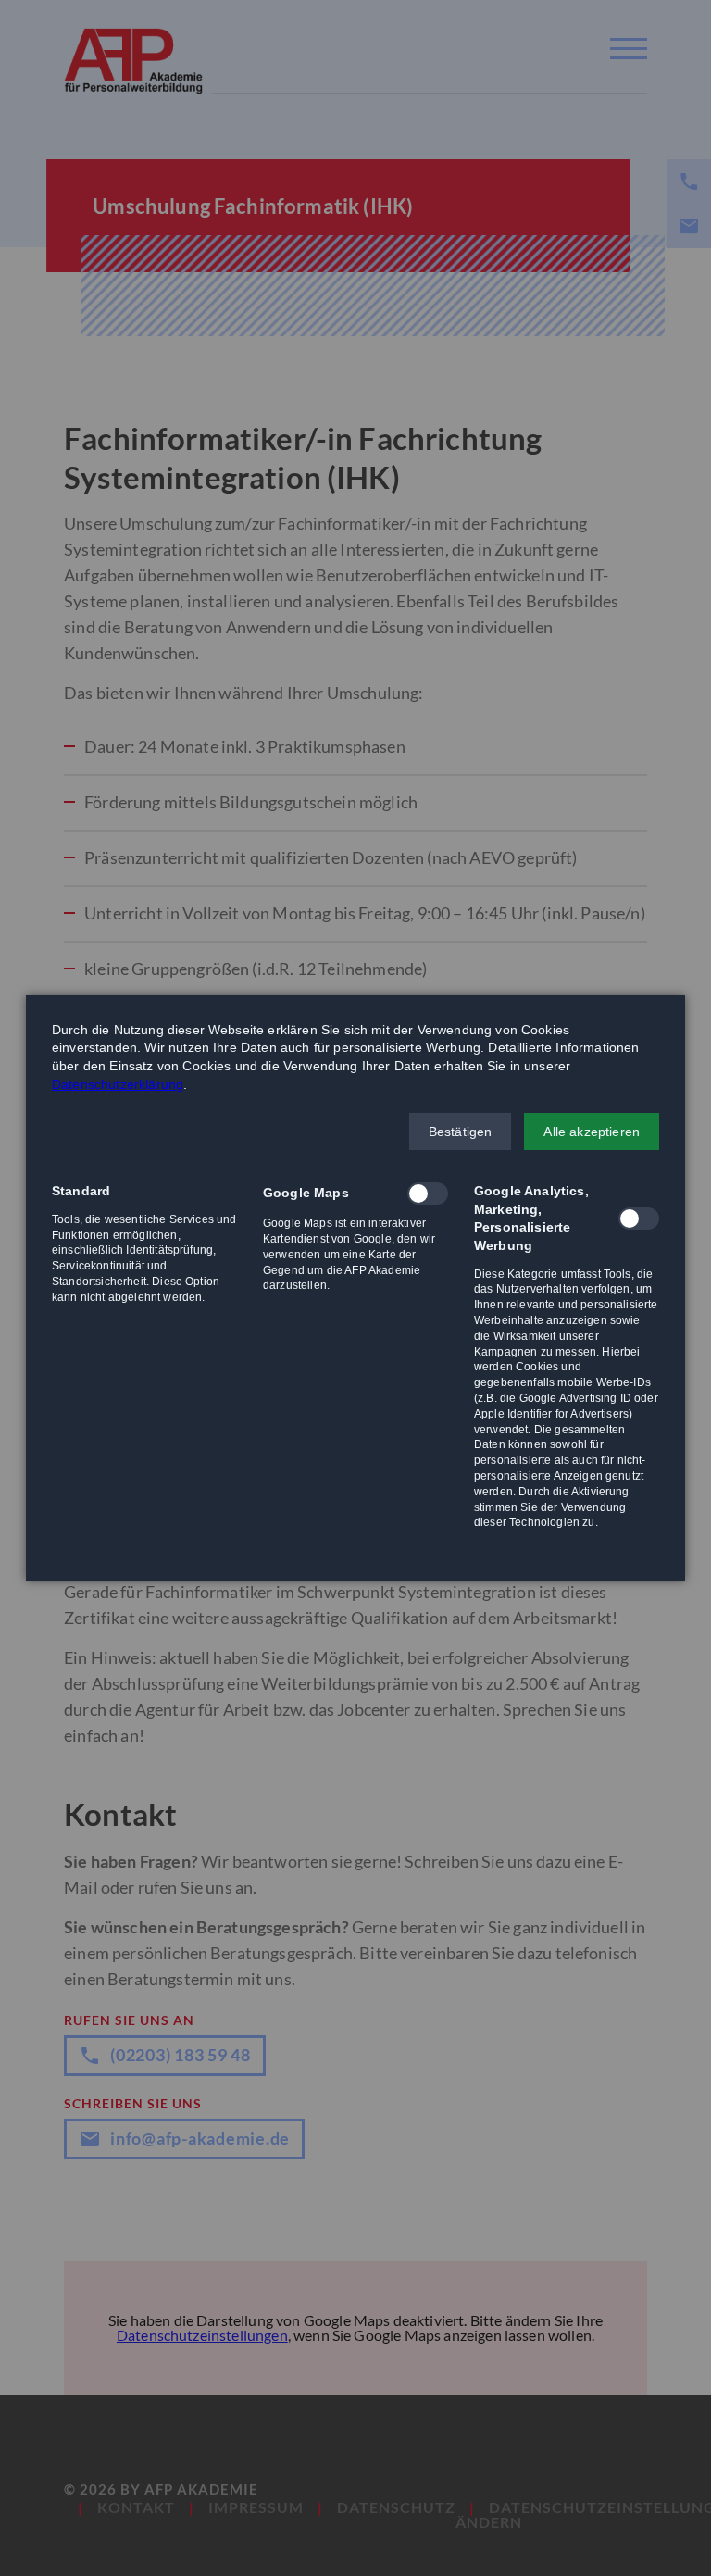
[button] (461, 1132)
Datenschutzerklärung (118, 1084)
